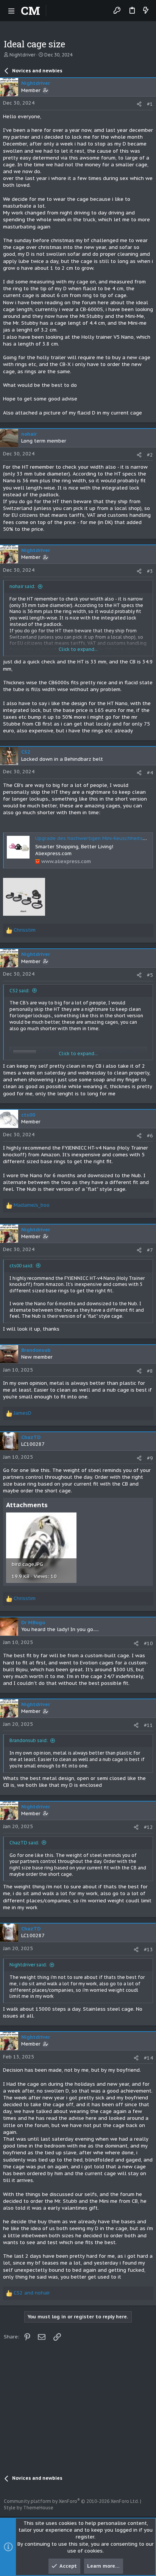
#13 (148, 1950)
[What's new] (146, 11)
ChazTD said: (24, 1843)
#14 (148, 2058)
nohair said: (22, 586)
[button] (11, 11)
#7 (150, 1250)
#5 (150, 975)
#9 (150, 1458)
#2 (150, 455)
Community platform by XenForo (71, 2501)
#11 (148, 1725)
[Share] (139, 104)
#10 (148, 1643)
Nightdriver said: (28, 1965)
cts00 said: (21, 1266)
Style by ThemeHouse (29, 2508)
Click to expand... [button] (78, 649)
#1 (150, 104)
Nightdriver (22, 55)
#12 (148, 1827)
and (32, 2293)
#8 (150, 1371)
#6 (150, 1136)
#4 (150, 773)
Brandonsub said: (29, 1740)
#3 (150, 571)
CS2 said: (19, 991)
